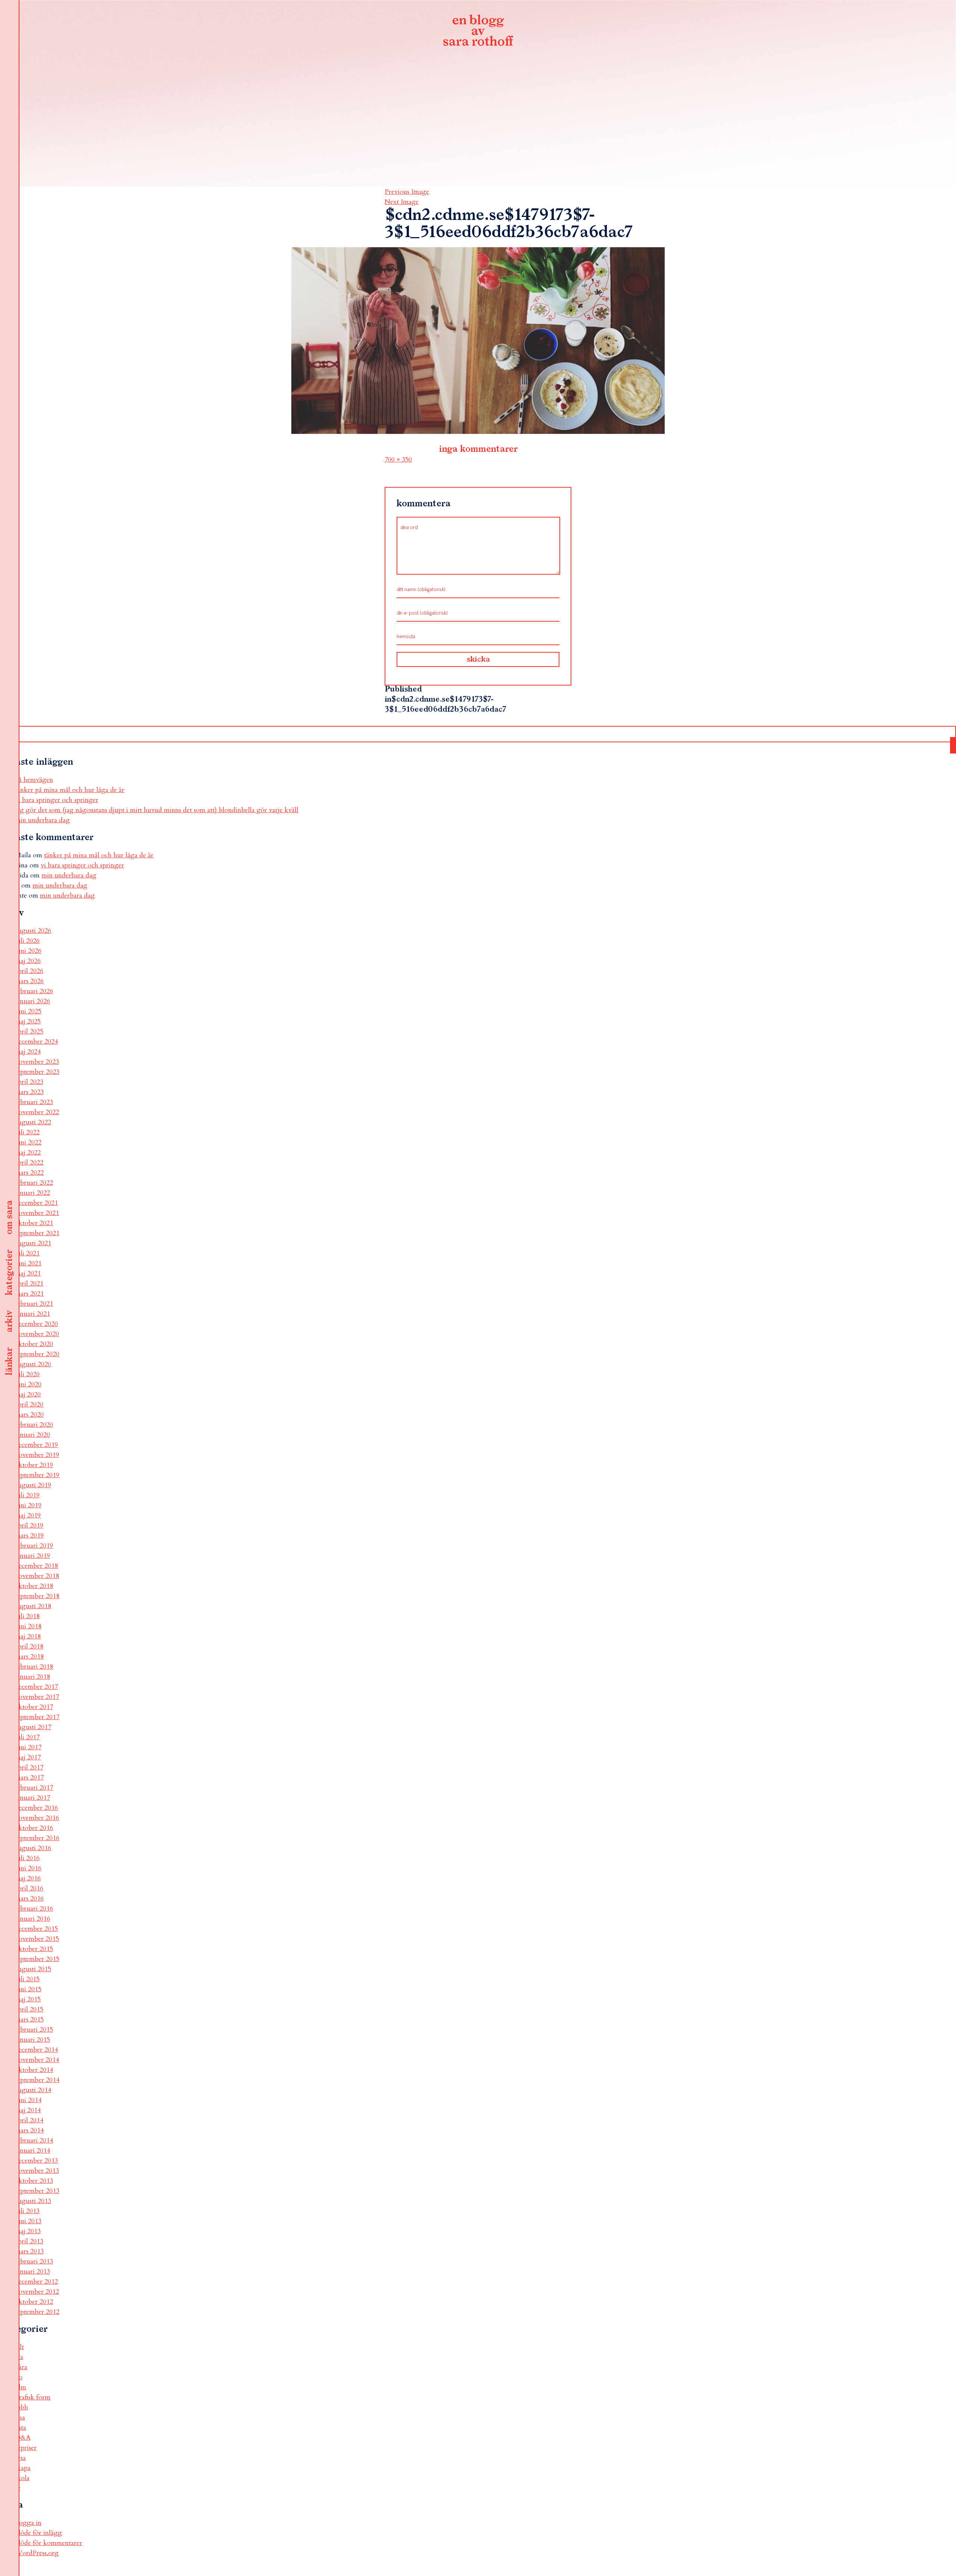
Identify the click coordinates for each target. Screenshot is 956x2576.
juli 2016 (27, 1858)
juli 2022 (27, 1132)
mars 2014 (29, 2130)
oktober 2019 (34, 1465)
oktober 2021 (34, 1223)
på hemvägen (34, 780)
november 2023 (37, 1062)
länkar (9, 1362)
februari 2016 (34, 1909)
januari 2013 (32, 2272)
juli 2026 (27, 941)
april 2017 (29, 1767)
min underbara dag (42, 820)
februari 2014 (34, 2140)
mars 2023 (29, 1092)
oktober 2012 (34, 2302)
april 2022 (29, 1163)
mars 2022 (29, 1173)
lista (21, 2428)
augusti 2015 (33, 1969)
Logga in (28, 2523)
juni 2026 (28, 951)
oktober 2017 (34, 1707)
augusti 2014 (33, 2090)
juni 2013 (28, 2221)
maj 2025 (28, 1021)
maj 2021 (28, 1273)
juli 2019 (27, 1495)
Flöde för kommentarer (49, 2543)
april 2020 (29, 1404)
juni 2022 (28, 1142)
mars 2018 (29, 1657)
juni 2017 (28, 1747)
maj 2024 (28, 1052)
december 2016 (36, 1808)
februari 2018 (34, 1667)
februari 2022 (34, 1183)
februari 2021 (34, 1304)
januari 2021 (32, 1314)
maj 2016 (28, 1878)
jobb (21, 2407)
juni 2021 (28, 1263)
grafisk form (33, 2397)
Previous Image (407, 192)
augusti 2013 (33, 2201)
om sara (9, 1218)
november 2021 (37, 1213)
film (21, 2387)
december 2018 (36, 1566)
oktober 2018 (34, 1586)
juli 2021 (27, 1253)
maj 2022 (28, 1152)
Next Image (402, 202)
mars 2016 (29, 1898)
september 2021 (37, 1233)
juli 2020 (27, 1374)
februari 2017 (34, 1788)
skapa (23, 2468)
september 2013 (37, 2191)
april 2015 (29, 2009)
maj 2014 (28, 2110)
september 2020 (37, 1354)
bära (21, 2367)
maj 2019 (28, 1515)
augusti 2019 (33, 1485)
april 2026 (29, 971)
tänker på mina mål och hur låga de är (70, 790)
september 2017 (37, 1717)
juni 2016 (28, 1868)
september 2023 (37, 1072)
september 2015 (37, 1959)
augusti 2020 (33, 1364)
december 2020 (36, 1324)
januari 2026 (32, 1001)
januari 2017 (32, 1798)
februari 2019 (34, 1546)
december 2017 (36, 1687)
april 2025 (29, 1031)
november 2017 (37, 1697)
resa (20, 2458)
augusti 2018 (33, 1606)
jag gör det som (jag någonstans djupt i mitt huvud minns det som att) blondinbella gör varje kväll (157, 810)
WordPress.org (37, 2553)
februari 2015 (34, 2030)
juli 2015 (27, 1979)
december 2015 (36, 1929)
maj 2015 (28, 1999)
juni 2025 (28, 1011)
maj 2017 (28, 1757)
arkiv (9, 1321)
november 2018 (37, 1576)
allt (19, 2347)
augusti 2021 (33, 1243)
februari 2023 (34, 1102)
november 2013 (37, 2171)
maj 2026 (28, 961)
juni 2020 (28, 1384)
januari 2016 (32, 1919)
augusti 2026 (33, 931)
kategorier (9, 1273)
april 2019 (29, 1525)
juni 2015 (28, 1989)
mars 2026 (29, 981)
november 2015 (37, 1939)
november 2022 (37, 1112)
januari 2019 (32, 1556)
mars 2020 (29, 1415)
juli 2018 (27, 1616)
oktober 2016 (34, 1828)
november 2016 (37, 1818)
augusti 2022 (33, 1122)
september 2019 (37, 1475)
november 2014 (37, 2060)
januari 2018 (32, 1677)
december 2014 (36, 2050)
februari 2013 (34, 2261)
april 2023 (29, 1082)
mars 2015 (29, 2019)
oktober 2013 (34, 2181)
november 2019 (37, 1455)
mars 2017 (29, 1778)
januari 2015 (32, 2040)
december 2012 (36, 2282)
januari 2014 (32, 2151)
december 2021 (36, 1203)
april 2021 (29, 1284)
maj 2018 (28, 1636)
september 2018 (37, 1596)
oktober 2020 (34, 1344)
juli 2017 (27, 1737)
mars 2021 (29, 1294)
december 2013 (36, 2161)
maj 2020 (28, 1394)
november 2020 (37, 1334)
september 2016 (37, 1838)
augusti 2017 (33, 1727)
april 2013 (29, 2241)
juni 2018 (28, 1626)
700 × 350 (398, 459)
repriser (26, 2448)
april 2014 (29, 2120)
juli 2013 (27, 2211)
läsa (20, 2417)
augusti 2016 (33, 1848)
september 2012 (37, 2312)
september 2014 (37, 2080)
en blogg (478, 32)
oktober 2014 (34, 2070)
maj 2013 (28, 2231)
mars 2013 (29, 2251)
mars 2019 (29, 1536)
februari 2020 (34, 1425)
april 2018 (29, 1646)
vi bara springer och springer (57, 800)
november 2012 (37, 2292)
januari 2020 (32, 1435)
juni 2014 (28, 2100)
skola (22, 2478)
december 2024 (36, 1042)
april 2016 (29, 1888)
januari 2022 (32, 1193)
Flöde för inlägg (38, 2533)
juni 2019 (28, 1505)
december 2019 (36, 1445)
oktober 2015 (34, 1949)
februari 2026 (34, 991)
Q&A (23, 2438)
